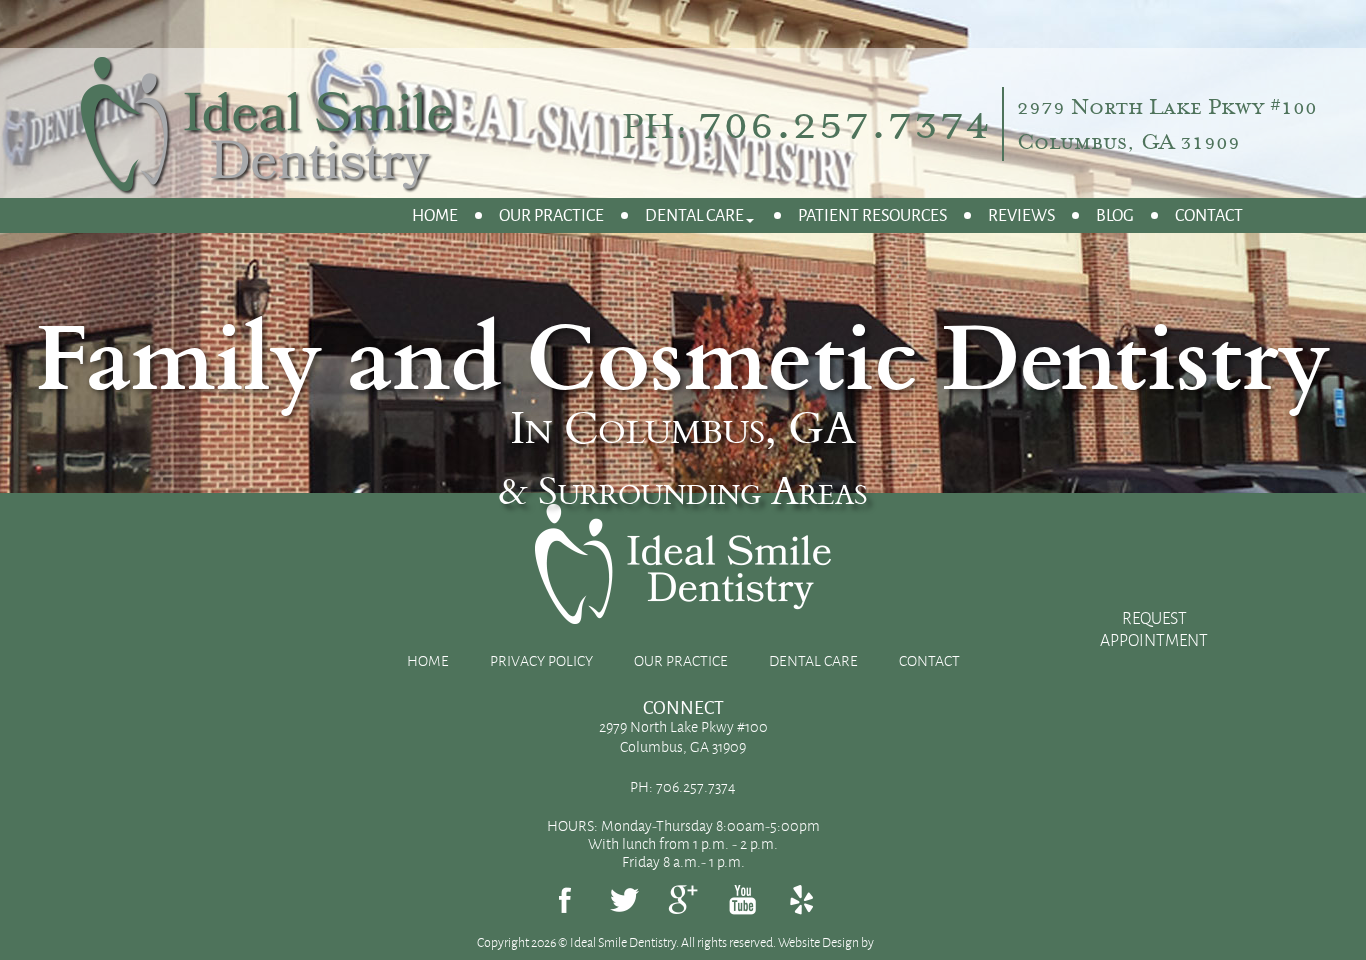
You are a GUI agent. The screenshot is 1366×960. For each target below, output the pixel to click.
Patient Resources (872, 214)
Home (435, 214)
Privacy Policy (541, 661)
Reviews (1021, 214)
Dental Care (694, 214)
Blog (1115, 214)
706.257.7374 (844, 121)
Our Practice (551, 214)
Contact (1209, 214)
